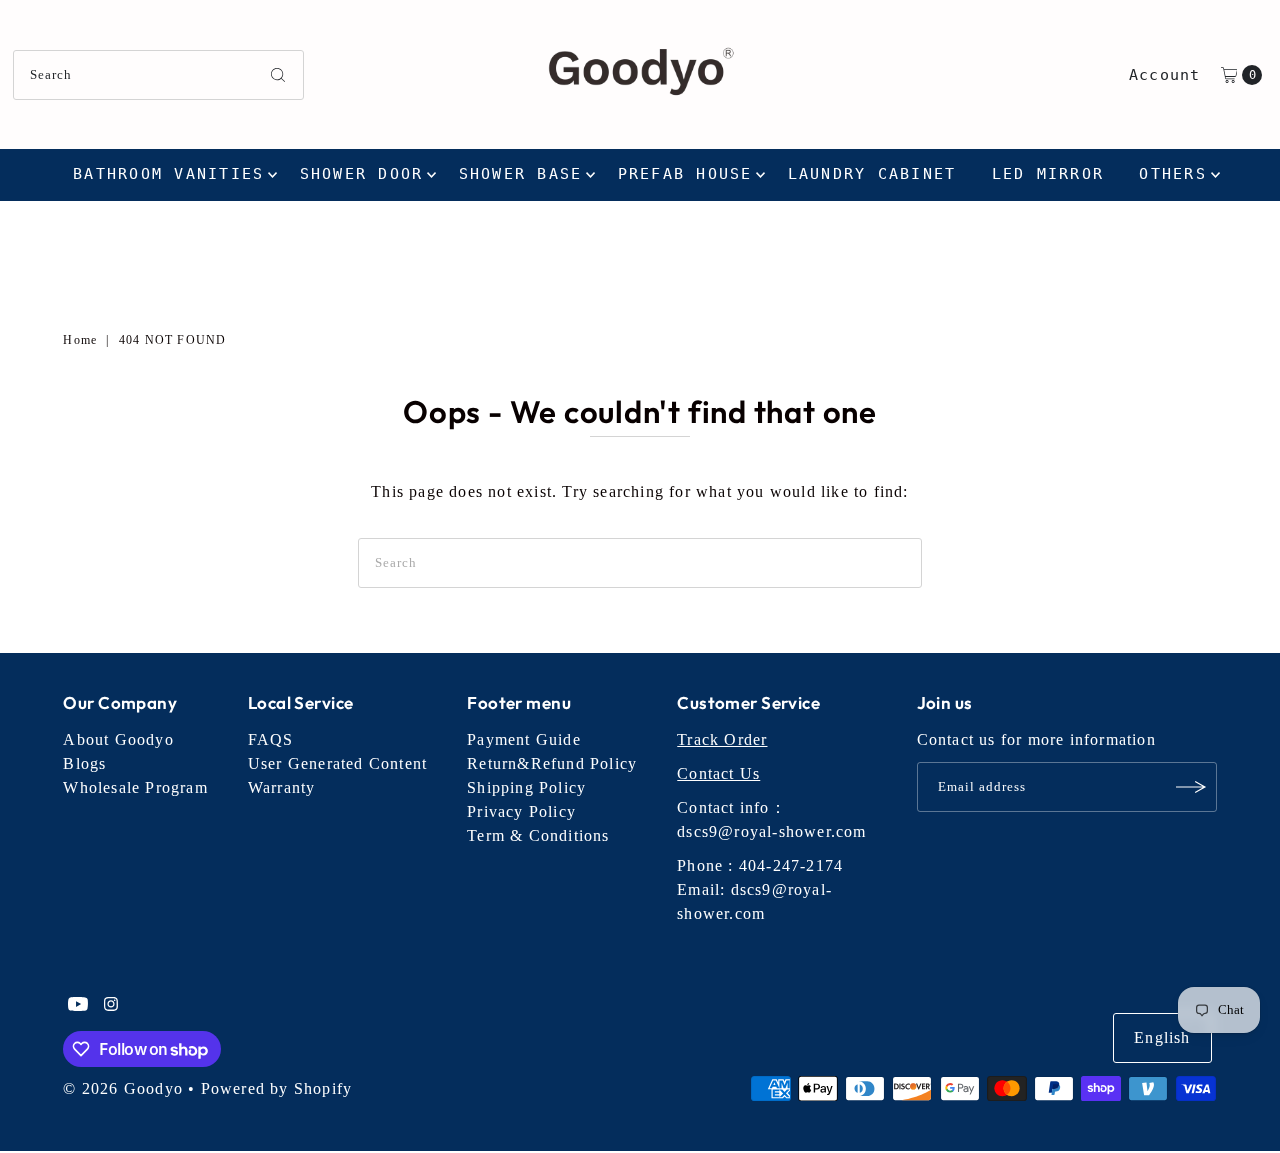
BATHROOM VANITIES (168, 174)
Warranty (282, 787)
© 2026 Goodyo (123, 1088)
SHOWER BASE (521, 174)
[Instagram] (111, 1006)
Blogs (84, 763)
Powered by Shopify (277, 1088)
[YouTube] (78, 1006)
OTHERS (1173, 174)
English (1162, 1037)
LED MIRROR (1048, 174)
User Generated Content (337, 763)
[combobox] (158, 75)
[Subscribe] (1192, 787)
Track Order (722, 739)
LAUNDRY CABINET (872, 174)
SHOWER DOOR (362, 174)
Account (1164, 75)
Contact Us (718, 773)
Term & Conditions (538, 835)
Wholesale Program (135, 787)
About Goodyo (118, 739)
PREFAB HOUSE (685, 174)
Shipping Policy (526, 787)
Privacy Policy (521, 811)
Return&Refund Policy (552, 763)
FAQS (271, 739)
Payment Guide (524, 739)
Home (80, 340)
